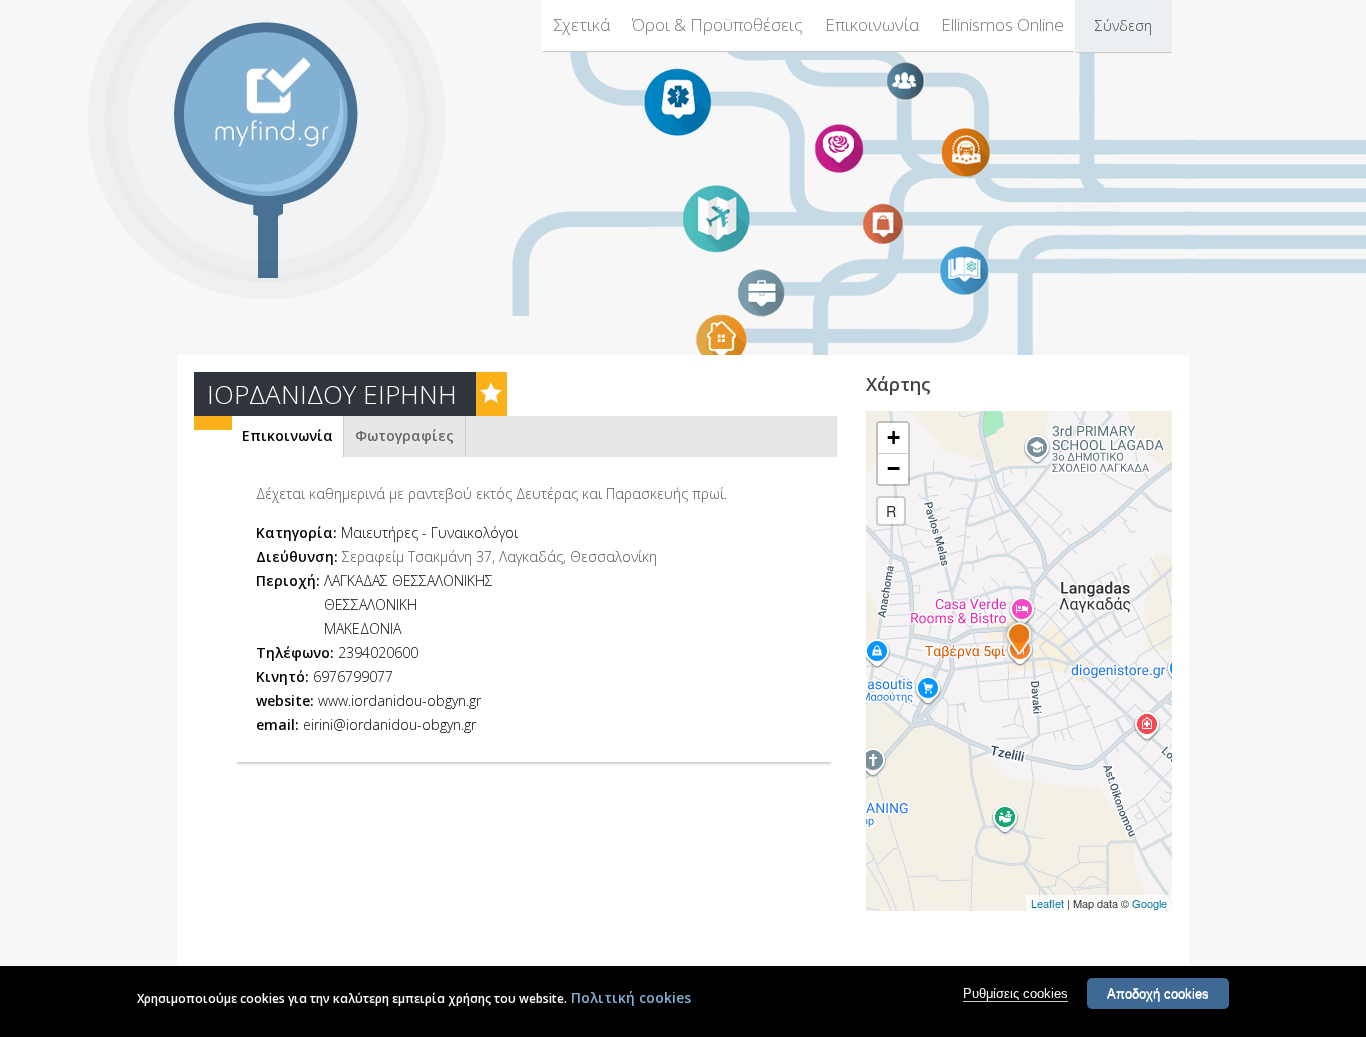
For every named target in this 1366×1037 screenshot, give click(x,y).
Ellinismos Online (1002, 24)
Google (1149, 903)
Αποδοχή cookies (1158, 993)
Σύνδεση (1123, 25)
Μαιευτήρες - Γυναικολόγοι (429, 532)
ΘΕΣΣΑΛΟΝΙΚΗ (370, 604)
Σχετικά (581, 24)
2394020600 (378, 652)
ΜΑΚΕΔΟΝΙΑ (362, 628)
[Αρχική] (282, 102)
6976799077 (353, 676)
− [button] (893, 468)
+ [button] (893, 437)
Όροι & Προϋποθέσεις (717, 24)
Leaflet (1047, 903)
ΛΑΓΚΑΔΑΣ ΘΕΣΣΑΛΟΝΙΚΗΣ (408, 580)
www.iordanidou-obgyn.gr (399, 700)
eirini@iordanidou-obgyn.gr (389, 724)
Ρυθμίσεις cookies (1015, 993)
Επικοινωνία (872, 24)
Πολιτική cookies (631, 997)
